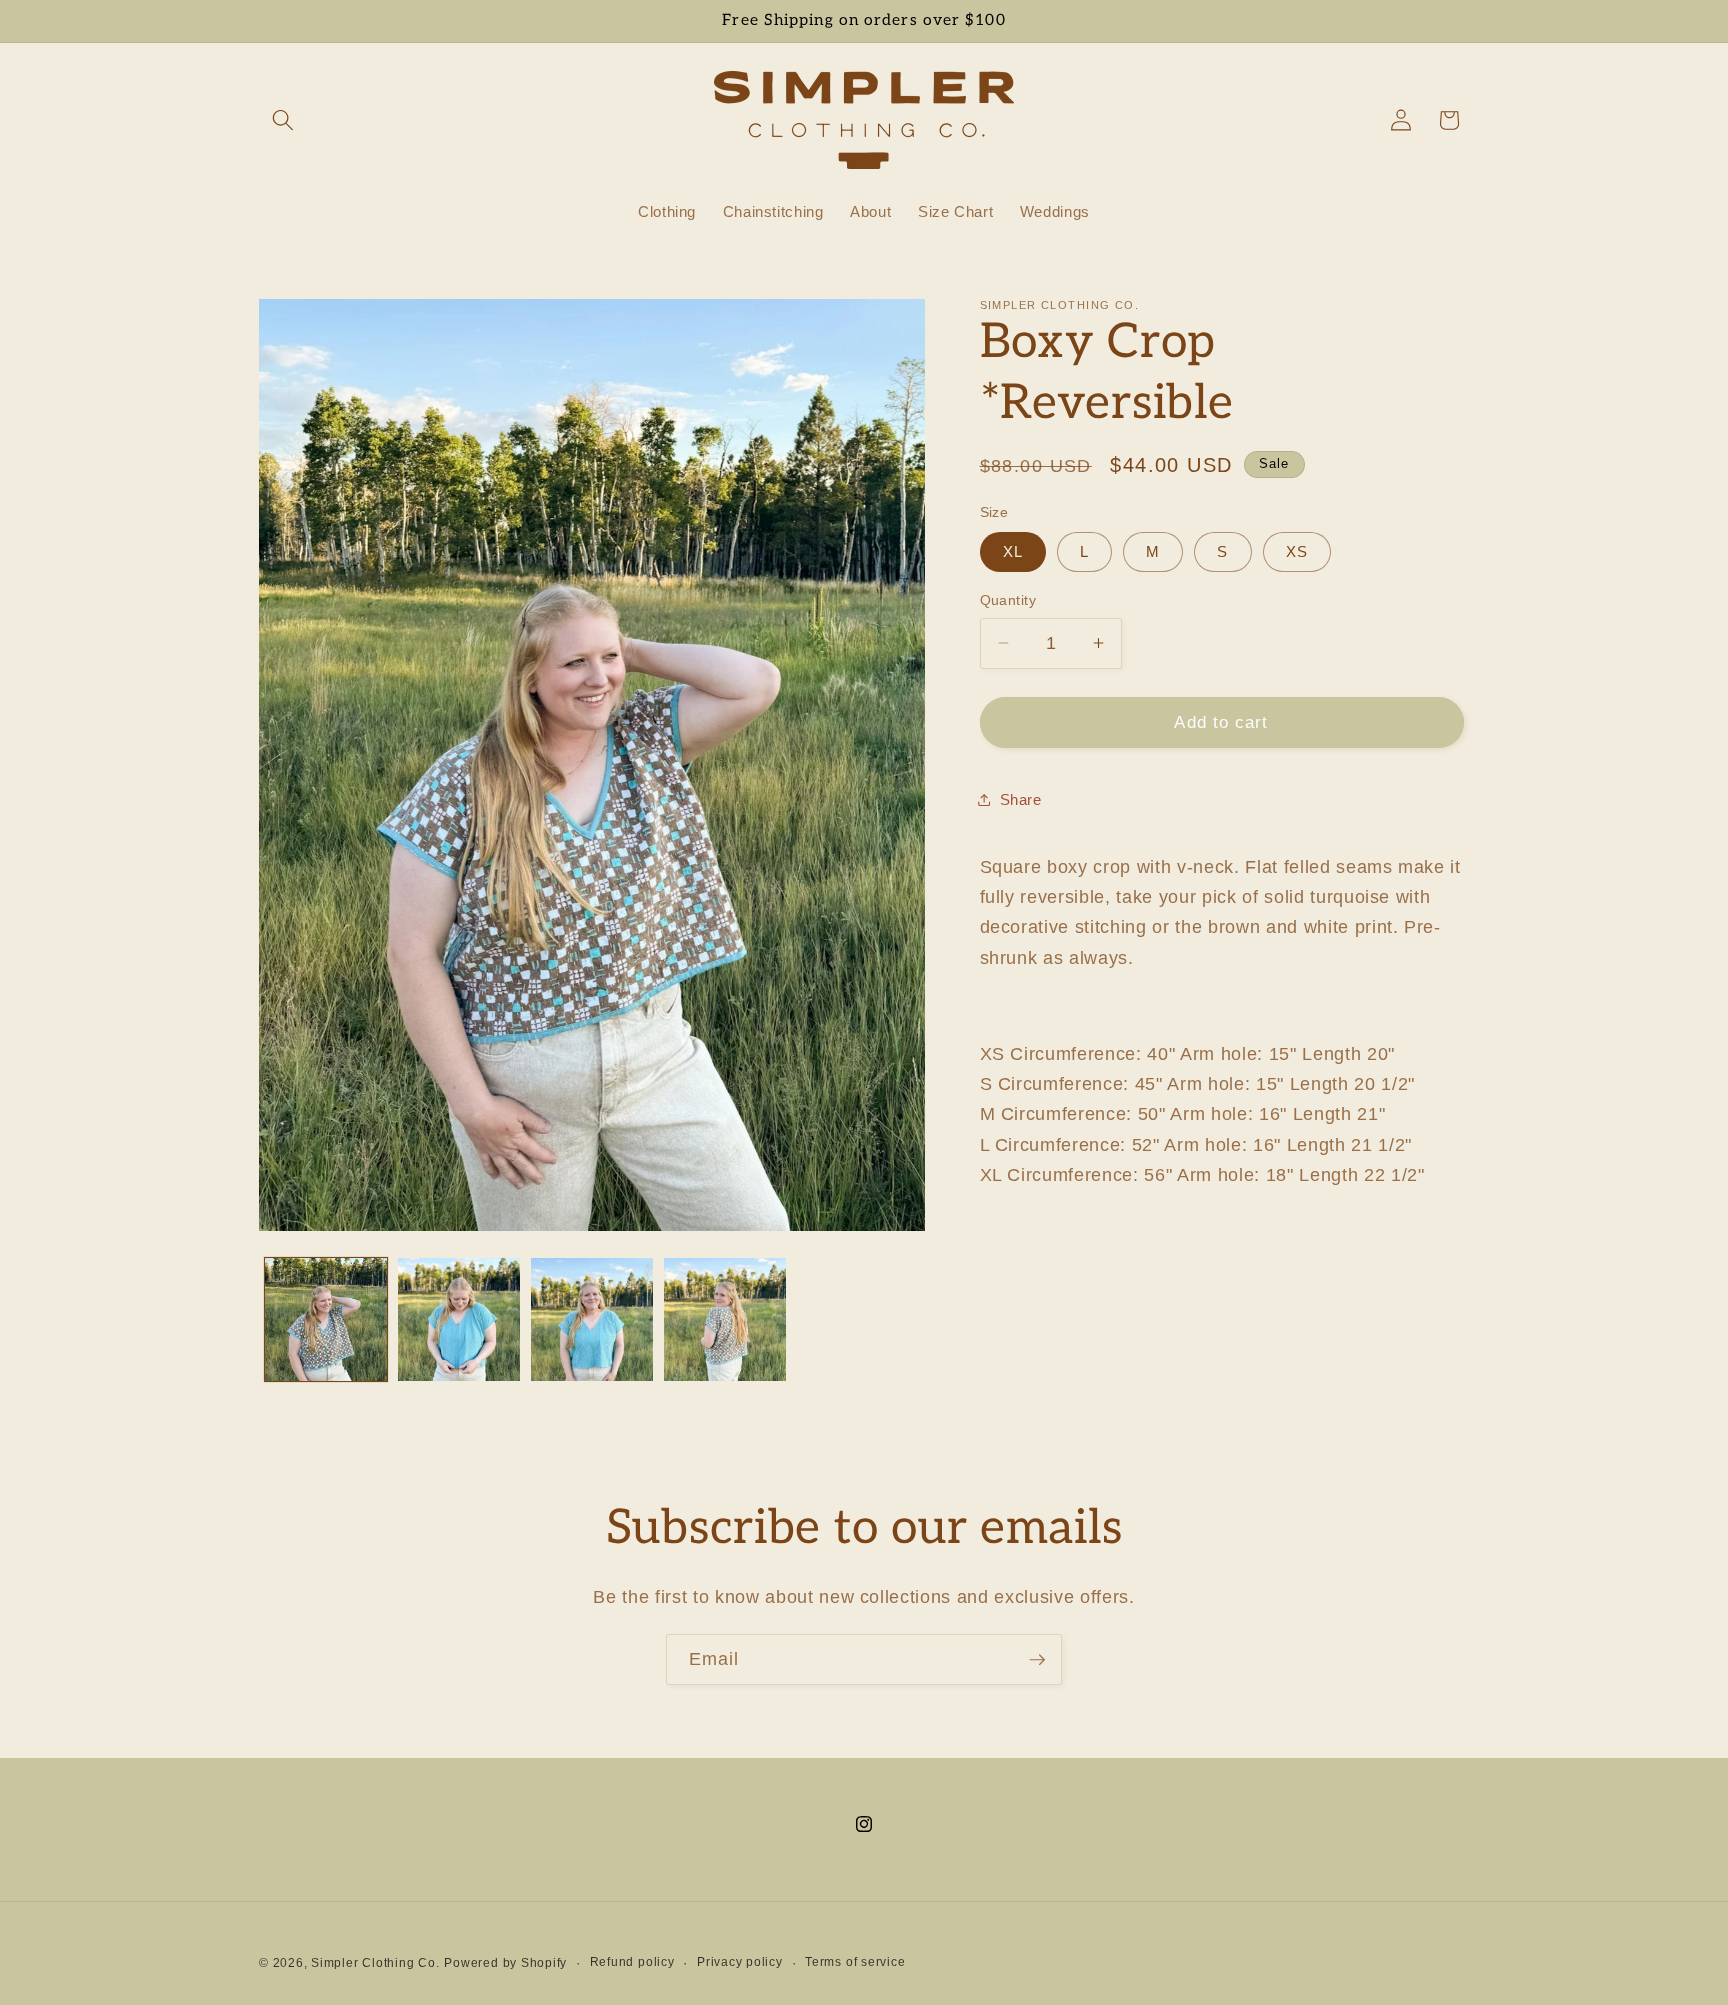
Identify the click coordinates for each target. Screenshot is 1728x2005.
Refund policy (632, 1961)
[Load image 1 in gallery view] (326, 1319)
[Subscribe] (1037, 1660)
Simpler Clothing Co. (375, 1962)
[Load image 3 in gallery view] (592, 1319)
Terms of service (855, 1961)
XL (1013, 551)
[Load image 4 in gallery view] (725, 1319)
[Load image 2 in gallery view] (459, 1319)
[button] (283, 120)
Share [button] (1021, 799)
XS (1297, 551)
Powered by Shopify (505, 1962)
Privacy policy (740, 1961)
